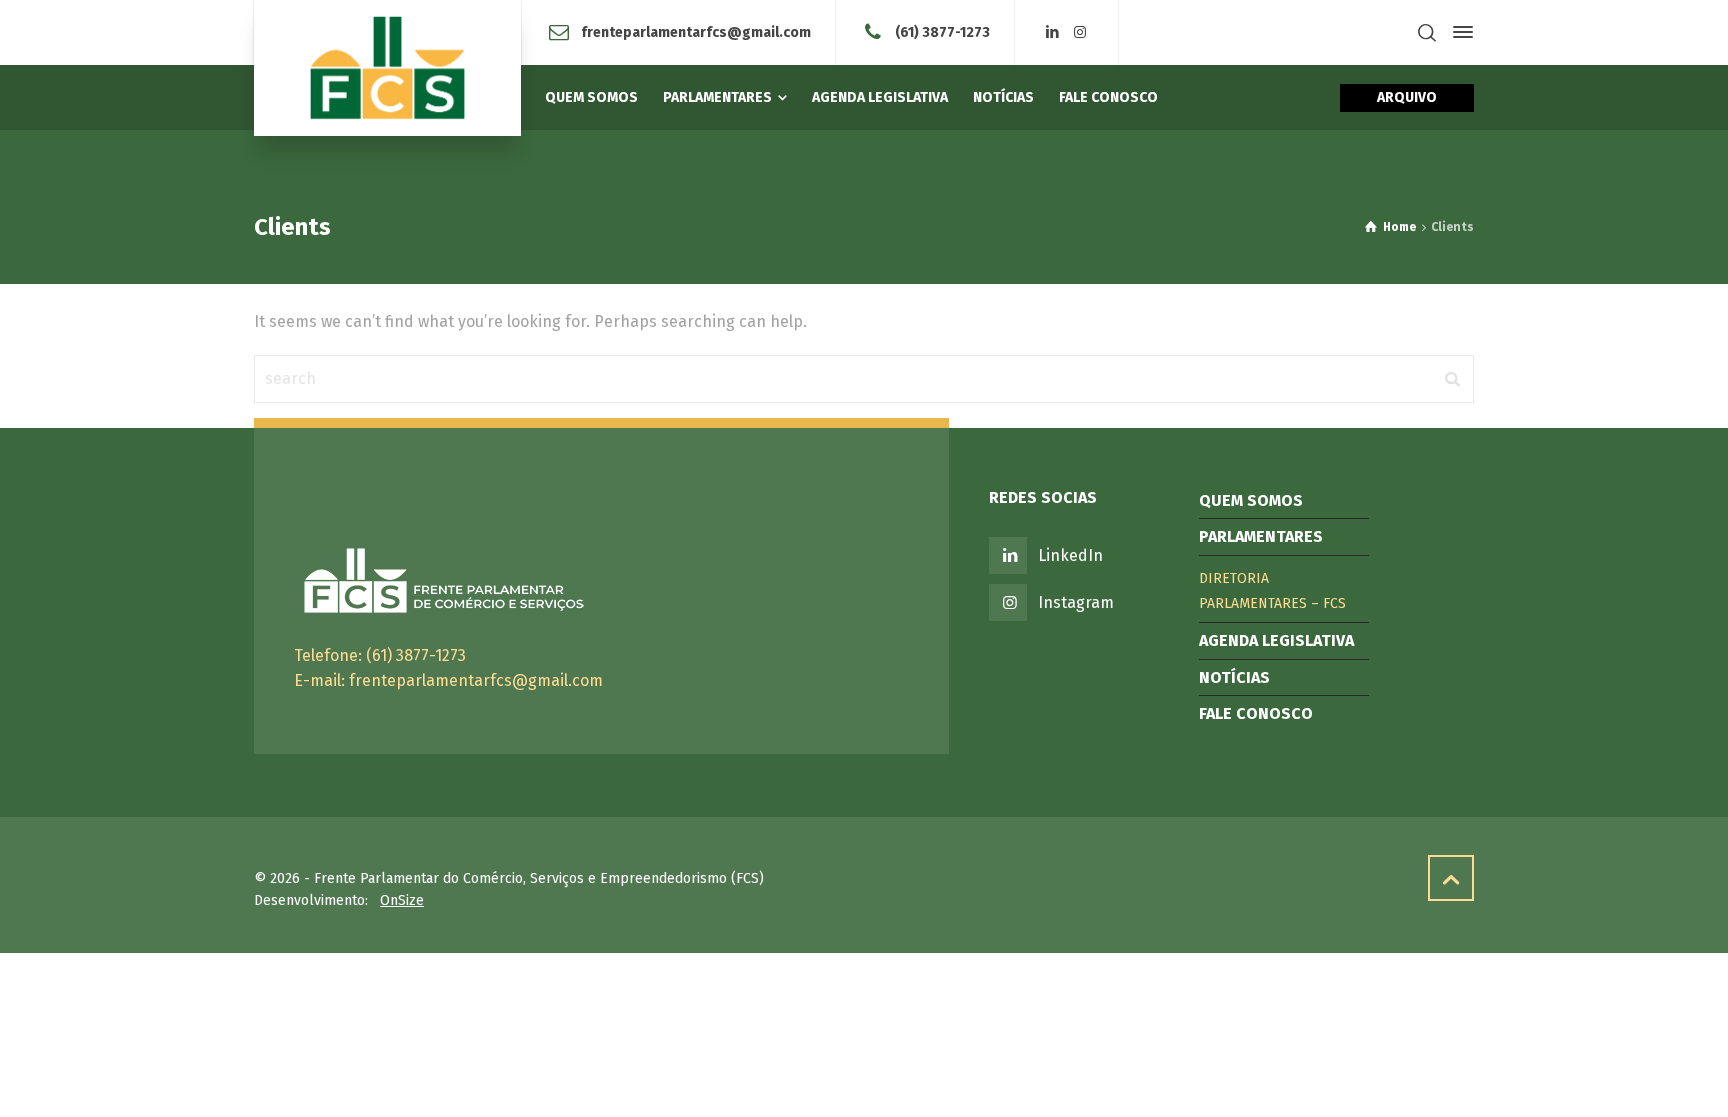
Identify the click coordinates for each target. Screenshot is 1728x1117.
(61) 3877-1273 (942, 31)
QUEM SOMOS (1251, 500)
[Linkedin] (1053, 32)
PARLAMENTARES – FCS (1272, 603)
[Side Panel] (1459, 32)
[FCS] (387, 68)
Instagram (1076, 602)
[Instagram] (1080, 32)
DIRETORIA (1234, 578)
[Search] (1427, 32)
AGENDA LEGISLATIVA (1276, 640)
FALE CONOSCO (1256, 713)
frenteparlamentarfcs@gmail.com (696, 31)
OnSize (402, 900)
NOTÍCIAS (1234, 677)
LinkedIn (1070, 555)
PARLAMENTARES (1261, 536)
